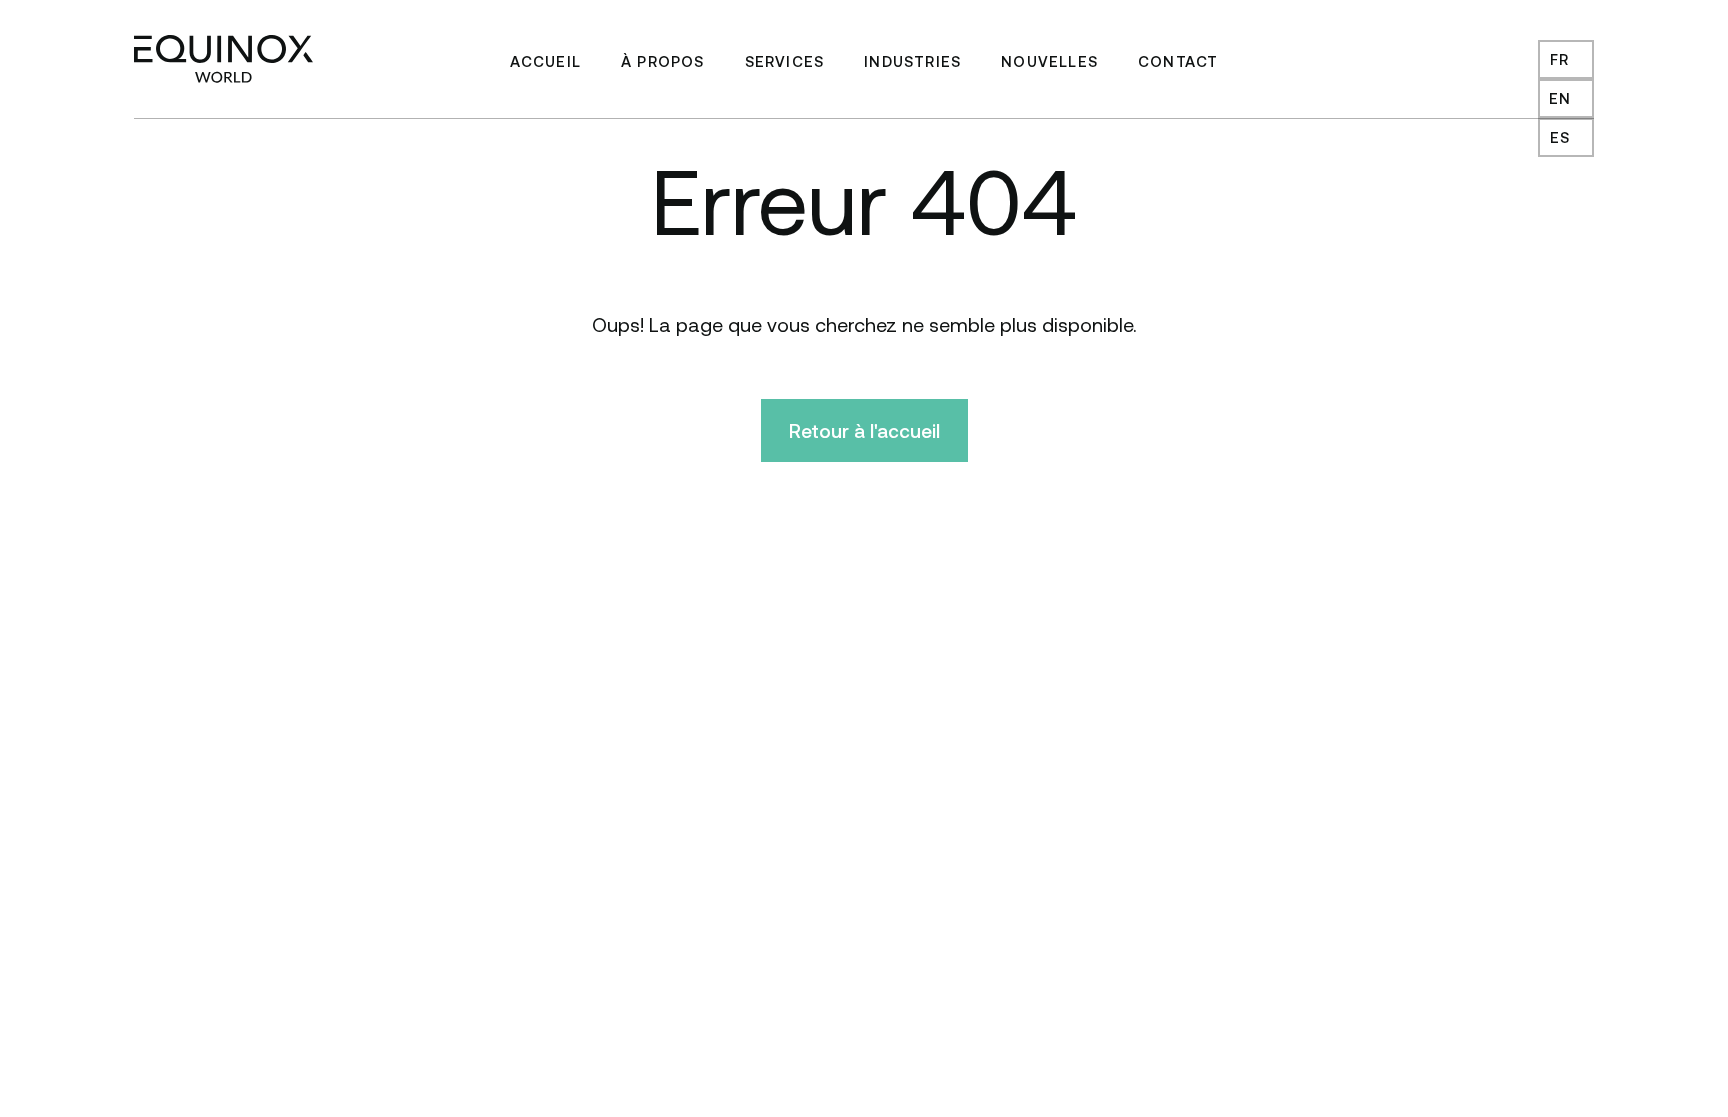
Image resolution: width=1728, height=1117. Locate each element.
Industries (912, 61)
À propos (663, 61)
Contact (1178, 61)
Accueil (545, 61)
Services (785, 61)
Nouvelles (1049, 61)
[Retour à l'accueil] (223, 59)
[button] (1566, 59)
